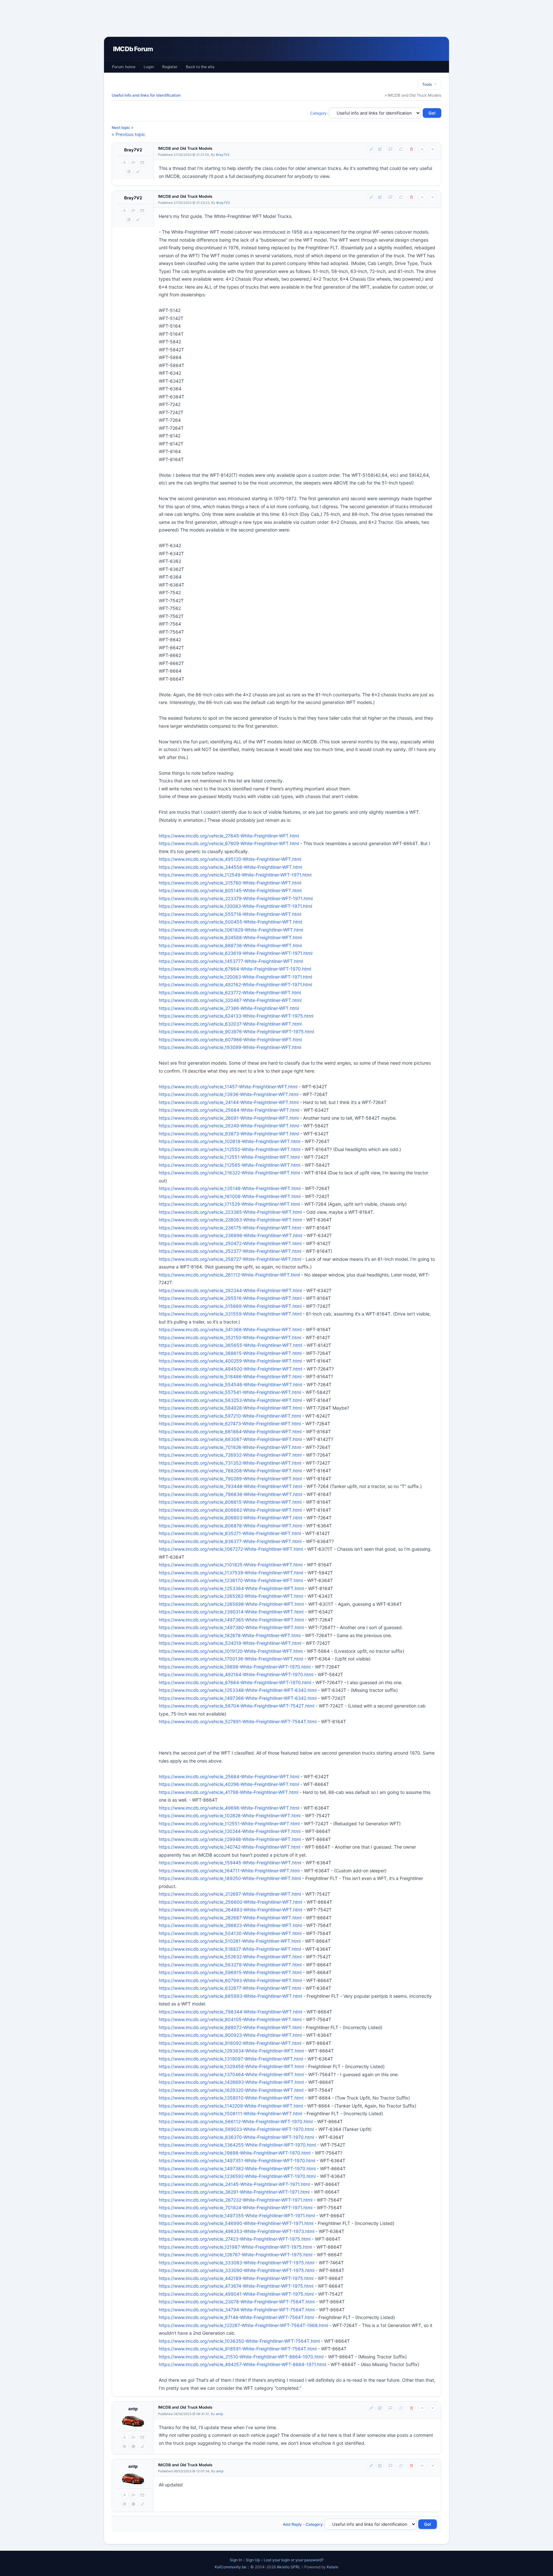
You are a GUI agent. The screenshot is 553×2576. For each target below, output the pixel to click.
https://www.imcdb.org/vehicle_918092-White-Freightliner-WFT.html (230, 2043)
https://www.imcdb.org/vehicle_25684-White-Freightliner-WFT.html (229, 1110)
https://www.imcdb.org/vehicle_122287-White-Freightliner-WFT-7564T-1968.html (243, 2325)
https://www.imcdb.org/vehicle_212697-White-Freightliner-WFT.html (230, 1894)
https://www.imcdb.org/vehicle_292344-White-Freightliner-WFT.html (230, 1290)
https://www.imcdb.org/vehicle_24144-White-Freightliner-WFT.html (229, 1102)
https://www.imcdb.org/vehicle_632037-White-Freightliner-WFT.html (230, 1024)
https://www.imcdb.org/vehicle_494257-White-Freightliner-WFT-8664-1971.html (242, 2364)
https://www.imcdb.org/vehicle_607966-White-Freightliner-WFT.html (230, 1040)
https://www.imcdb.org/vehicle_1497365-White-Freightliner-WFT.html (231, 1620)
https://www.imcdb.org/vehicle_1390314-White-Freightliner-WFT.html (231, 1612)
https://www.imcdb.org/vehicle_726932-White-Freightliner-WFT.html (230, 1455)
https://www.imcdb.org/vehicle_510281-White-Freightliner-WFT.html (230, 1941)
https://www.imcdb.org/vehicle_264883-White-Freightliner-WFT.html (230, 1910)
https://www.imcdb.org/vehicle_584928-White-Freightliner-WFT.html (230, 1408)
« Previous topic (128, 134)
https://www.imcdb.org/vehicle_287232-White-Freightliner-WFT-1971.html (236, 2200)
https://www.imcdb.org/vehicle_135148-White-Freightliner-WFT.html (230, 1188)
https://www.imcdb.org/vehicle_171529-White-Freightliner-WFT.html (229, 1204)
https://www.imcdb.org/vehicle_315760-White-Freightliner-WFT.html (230, 883)
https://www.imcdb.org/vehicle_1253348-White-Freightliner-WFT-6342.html (238, 1690)
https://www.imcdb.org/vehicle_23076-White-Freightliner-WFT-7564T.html (237, 2302)
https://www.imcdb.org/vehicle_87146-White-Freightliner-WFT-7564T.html (236, 2317)
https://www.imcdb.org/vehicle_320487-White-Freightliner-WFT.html (230, 1000)
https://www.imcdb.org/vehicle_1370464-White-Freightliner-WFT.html (231, 2074)
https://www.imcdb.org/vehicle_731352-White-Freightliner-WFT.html (230, 1463)
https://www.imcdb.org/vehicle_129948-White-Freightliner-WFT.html (230, 1839)
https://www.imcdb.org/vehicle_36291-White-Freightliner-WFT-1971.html (234, 2192)
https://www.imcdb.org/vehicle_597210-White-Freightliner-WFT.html (230, 1416)
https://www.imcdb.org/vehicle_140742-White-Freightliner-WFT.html (229, 1847)
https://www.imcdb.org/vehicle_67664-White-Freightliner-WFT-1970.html (235, 969)
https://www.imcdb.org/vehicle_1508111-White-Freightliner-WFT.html (230, 2113)
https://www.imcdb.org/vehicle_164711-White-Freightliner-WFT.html (229, 1871)
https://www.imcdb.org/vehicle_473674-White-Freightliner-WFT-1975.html (236, 2286)
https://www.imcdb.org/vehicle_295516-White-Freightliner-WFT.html (230, 1298)
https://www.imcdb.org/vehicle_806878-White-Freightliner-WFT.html (230, 1526)
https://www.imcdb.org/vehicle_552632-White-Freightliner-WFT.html (230, 1957)
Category (319, 113)
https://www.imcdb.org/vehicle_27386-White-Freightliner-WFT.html (229, 1008)
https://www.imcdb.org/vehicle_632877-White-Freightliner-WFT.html (230, 1988)
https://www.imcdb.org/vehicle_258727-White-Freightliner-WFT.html (230, 1259)
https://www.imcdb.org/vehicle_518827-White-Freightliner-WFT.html (230, 1949)
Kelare (333, 2567)
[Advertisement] (276, 18)
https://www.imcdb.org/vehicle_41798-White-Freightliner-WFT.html (228, 1792)
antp (133, 2409)
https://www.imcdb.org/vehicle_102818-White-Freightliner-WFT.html (229, 1141)
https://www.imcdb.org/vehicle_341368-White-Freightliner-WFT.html (230, 1329)
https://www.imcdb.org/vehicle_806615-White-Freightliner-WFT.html (230, 1502)
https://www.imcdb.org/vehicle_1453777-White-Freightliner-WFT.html (231, 961)
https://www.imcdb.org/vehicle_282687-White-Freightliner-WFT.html (230, 1918)
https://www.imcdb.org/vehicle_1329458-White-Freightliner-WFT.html (231, 2066)
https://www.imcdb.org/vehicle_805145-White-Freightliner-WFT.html (230, 890)
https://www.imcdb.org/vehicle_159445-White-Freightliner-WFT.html (230, 1863)
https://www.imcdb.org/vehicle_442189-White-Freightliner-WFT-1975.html (236, 2278)
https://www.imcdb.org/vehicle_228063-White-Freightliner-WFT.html (230, 1220)
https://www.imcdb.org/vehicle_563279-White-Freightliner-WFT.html (230, 1965)
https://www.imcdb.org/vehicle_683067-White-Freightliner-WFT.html (230, 1439)
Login (149, 67)
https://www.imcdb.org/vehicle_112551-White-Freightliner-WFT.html (229, 1157)
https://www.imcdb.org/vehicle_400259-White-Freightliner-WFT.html (230, 1361)
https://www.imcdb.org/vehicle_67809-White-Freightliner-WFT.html (229, 843)
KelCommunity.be (231, 2567)
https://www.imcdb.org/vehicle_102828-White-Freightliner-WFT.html (230, 1816)
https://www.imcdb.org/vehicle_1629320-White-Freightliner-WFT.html (231, 2090)
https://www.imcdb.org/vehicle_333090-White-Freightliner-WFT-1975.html (236, 2270)
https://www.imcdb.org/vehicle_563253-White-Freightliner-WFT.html (230, 1400)
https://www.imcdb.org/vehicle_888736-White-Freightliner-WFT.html (230, 945)
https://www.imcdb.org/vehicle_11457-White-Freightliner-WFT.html (228, 1087)
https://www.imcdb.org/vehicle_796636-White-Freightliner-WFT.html (230, 1494)
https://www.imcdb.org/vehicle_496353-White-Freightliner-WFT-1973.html (236, 2231)
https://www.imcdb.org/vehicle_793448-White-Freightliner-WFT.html (230, 1486)
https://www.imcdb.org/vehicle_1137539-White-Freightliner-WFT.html (231, 1573)
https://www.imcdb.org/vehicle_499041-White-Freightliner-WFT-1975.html (236, 2294)
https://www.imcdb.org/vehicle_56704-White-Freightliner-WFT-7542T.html (236, 1706)
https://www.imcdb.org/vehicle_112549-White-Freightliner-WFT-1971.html (235, 875)
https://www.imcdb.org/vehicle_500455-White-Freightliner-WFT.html (230, 922)
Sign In (236, 2560)
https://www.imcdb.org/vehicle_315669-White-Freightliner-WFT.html (230, 1306)
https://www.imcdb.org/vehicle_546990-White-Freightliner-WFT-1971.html (236, 2223)
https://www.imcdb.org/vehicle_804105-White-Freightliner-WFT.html (230, 2019)
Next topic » (123, 128)
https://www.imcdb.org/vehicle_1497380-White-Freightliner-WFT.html (231, 1627)
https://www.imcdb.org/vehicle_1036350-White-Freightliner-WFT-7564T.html (239, 2341)
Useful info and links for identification (146, 95)
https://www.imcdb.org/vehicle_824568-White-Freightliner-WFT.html (230, 937)
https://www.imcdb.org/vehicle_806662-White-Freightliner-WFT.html (230, 1510)
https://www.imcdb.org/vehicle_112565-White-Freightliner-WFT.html (229, 1165)
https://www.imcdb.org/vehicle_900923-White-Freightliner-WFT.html (230, 2035)
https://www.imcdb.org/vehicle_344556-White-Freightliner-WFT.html (230, 867)
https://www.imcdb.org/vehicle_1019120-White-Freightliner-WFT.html (231, 1651)
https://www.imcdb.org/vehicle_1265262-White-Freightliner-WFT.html (231, 1596)
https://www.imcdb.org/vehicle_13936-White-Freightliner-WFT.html (228, 1094)
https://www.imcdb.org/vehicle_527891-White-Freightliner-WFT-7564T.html (238, 1721)
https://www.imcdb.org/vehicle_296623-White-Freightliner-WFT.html (230, 1925)
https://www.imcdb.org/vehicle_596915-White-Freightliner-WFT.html (230, 1972)
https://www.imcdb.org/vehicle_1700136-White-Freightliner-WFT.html (231, 1659)
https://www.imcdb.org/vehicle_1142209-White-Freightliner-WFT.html (231, 2106)
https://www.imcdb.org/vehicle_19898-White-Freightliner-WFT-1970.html (235, 1667)
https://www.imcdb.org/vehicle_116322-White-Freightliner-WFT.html (229, 1173)
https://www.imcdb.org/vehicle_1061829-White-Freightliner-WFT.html (231, 930)
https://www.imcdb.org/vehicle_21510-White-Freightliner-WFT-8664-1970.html (241, 2357)
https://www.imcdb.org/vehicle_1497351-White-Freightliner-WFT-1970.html (237, 2160)
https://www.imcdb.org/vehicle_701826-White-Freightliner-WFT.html (230, 1447)
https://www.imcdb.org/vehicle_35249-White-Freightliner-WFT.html (229, 1126)
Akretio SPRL (289, 2567)
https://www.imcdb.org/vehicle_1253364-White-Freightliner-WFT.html (231, 1588)
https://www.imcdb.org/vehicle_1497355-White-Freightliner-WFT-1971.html (237, 2216)
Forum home (124, 67)
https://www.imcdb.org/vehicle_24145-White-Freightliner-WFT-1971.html (234, 2184)
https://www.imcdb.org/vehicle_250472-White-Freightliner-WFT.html (230, 1243)
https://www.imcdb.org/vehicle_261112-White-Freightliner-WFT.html (229, 1275)
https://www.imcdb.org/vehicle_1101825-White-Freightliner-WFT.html (231, 1565)
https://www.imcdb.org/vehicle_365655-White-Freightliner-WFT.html (230, 1345)
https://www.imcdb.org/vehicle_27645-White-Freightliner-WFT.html (229, 836)
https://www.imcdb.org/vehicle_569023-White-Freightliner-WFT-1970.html (236, 2129)
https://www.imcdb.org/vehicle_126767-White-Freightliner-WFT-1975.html (236, 2255)
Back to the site (200, 67)
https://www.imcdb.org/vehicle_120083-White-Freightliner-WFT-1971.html (235, 906)
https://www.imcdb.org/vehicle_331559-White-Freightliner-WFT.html (230, 1314)
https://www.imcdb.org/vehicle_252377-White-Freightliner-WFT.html (230, 1251)
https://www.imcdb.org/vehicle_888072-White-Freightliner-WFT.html (230, 2027)
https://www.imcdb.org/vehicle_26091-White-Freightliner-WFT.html (229, 1118)
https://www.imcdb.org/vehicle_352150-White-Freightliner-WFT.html (230, 1337)
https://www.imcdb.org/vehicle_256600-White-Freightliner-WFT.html (230, 1902)
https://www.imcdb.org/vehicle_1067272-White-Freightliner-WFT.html (231, 1549)
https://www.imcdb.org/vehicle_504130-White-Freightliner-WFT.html (230, 1933)
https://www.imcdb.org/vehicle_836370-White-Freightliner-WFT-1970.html (236, 2137)
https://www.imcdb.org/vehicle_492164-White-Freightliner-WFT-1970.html (236, 1674)
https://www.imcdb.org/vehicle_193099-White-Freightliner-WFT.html (230, 1047)
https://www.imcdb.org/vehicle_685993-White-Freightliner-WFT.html (230, 1996)
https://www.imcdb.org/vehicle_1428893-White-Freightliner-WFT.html (231, 2082)
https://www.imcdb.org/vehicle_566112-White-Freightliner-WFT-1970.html (236, 2121)
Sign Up (253, 2560)
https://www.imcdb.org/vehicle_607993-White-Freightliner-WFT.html (230, 1980)
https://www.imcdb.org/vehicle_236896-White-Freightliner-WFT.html (230, 1235)
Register (170, 67)
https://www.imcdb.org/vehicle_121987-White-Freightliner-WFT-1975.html (235, 2247)
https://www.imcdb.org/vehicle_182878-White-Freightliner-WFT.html (230, 1635)
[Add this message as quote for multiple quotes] (401, 149)
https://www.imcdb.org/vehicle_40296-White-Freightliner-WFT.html (229, 1784)
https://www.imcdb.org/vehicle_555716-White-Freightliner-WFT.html (230, 914)
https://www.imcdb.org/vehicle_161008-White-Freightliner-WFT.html (230, 1196)
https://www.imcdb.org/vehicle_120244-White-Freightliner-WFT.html (230, 1831)
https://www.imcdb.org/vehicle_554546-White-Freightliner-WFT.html (230, 1384)
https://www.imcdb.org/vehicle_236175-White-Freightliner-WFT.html (230, 1228)
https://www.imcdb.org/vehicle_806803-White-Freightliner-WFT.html (230, 1518)
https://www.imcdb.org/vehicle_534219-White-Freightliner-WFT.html (230, 1643)
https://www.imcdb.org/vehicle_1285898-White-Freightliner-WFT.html (231, 1604)
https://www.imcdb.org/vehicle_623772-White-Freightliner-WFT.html (230, 992)
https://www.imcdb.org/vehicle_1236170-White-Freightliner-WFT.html (231, 1580)
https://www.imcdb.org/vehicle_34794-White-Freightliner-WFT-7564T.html (237, 2310)
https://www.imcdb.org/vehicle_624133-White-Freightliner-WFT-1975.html (236, 1016)
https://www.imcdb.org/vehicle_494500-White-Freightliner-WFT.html (230, 1369)
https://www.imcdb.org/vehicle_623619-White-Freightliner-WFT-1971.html (236, 953)
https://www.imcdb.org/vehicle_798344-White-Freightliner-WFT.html (230, 2012)
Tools (428, 84)
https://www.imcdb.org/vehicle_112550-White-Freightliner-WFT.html (229, 1149)
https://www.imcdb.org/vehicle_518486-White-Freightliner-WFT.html (230, 1376)
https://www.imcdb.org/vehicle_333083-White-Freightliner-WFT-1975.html (236, 2263)
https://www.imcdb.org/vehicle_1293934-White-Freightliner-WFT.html (231, 2051)
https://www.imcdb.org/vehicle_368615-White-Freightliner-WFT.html (230, 1353)
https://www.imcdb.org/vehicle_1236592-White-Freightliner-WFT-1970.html (237, 2176)
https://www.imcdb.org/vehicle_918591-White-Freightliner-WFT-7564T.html (238, 2349)
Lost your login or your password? (294, 2560)
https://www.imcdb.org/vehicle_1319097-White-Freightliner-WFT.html (231, 2059)
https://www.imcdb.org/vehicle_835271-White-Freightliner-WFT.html (230, 1533)
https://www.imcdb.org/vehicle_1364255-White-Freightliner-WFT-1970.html (237, 2145)
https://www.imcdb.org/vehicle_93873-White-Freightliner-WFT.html (229, 1134)
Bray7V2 (133, 150)
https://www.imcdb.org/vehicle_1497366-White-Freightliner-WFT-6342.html (238, 1698)
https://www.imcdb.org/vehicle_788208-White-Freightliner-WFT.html (230, 1471)
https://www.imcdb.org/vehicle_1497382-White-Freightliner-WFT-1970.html (237, 2168)
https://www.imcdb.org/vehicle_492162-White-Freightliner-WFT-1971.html (235, 984)
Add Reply (292, 2524)
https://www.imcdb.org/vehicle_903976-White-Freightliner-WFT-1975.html (236, 1032)
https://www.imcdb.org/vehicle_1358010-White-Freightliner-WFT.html (231, 2098)
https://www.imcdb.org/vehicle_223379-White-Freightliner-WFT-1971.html (236, 898)
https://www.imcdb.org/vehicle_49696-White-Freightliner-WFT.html (229, 1808)
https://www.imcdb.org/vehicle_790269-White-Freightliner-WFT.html (230, 1479)
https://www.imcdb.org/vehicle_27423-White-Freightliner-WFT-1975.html (235, 2239)
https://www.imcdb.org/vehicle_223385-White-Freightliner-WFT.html (230, 1212)
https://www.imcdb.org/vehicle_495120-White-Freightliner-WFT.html (230, 859)
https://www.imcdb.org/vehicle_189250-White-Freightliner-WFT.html (230, 1878)
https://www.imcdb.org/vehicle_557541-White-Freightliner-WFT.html (230, 1392)
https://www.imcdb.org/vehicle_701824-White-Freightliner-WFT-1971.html (236, 2208)
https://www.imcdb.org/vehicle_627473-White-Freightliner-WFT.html (230, 1424)
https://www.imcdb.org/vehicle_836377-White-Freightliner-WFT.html (230, 1541)
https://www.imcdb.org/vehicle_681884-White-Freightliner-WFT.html (230, 1432)
